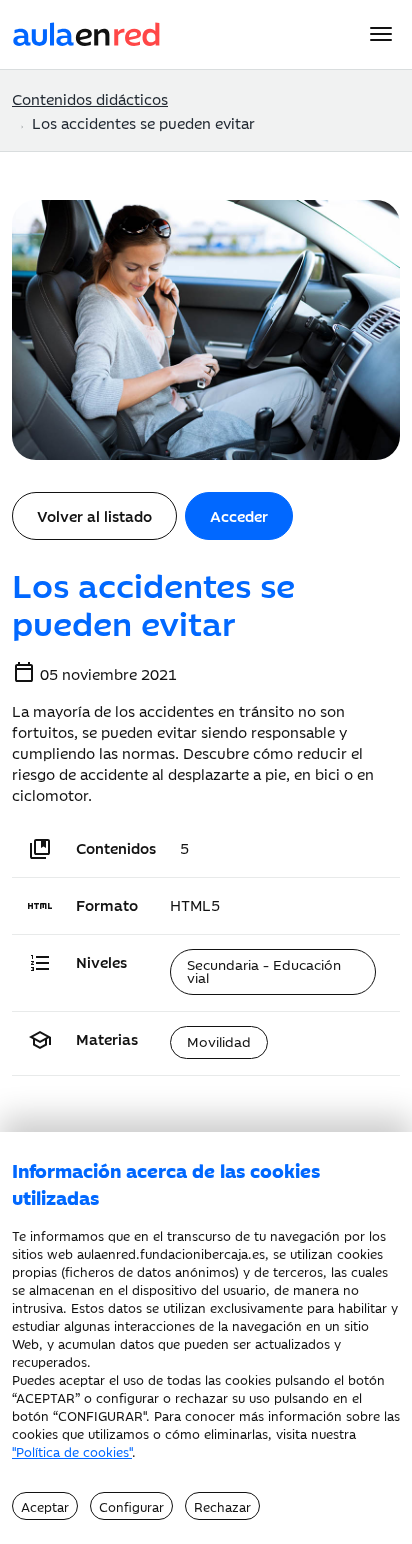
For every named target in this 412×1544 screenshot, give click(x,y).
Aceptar (45, 1506)
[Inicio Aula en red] (87, 31)
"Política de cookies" (72, 1451)
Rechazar (222, 1506)
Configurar (131, 1506)
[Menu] (381, 34)
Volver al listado (94, 515)
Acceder (239, 515)
